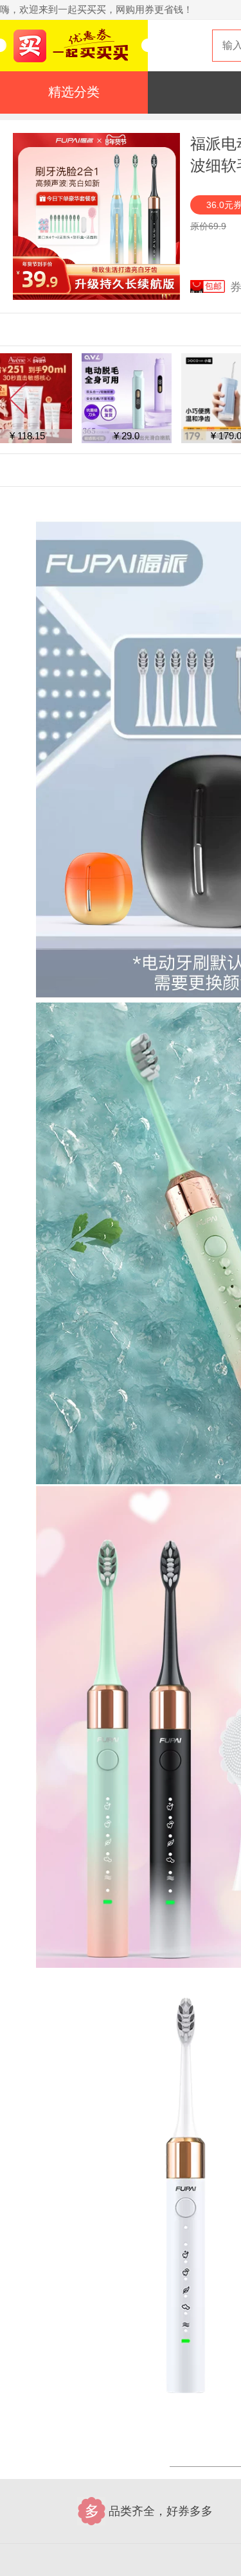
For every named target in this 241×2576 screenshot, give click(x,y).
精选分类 (74, 92)
